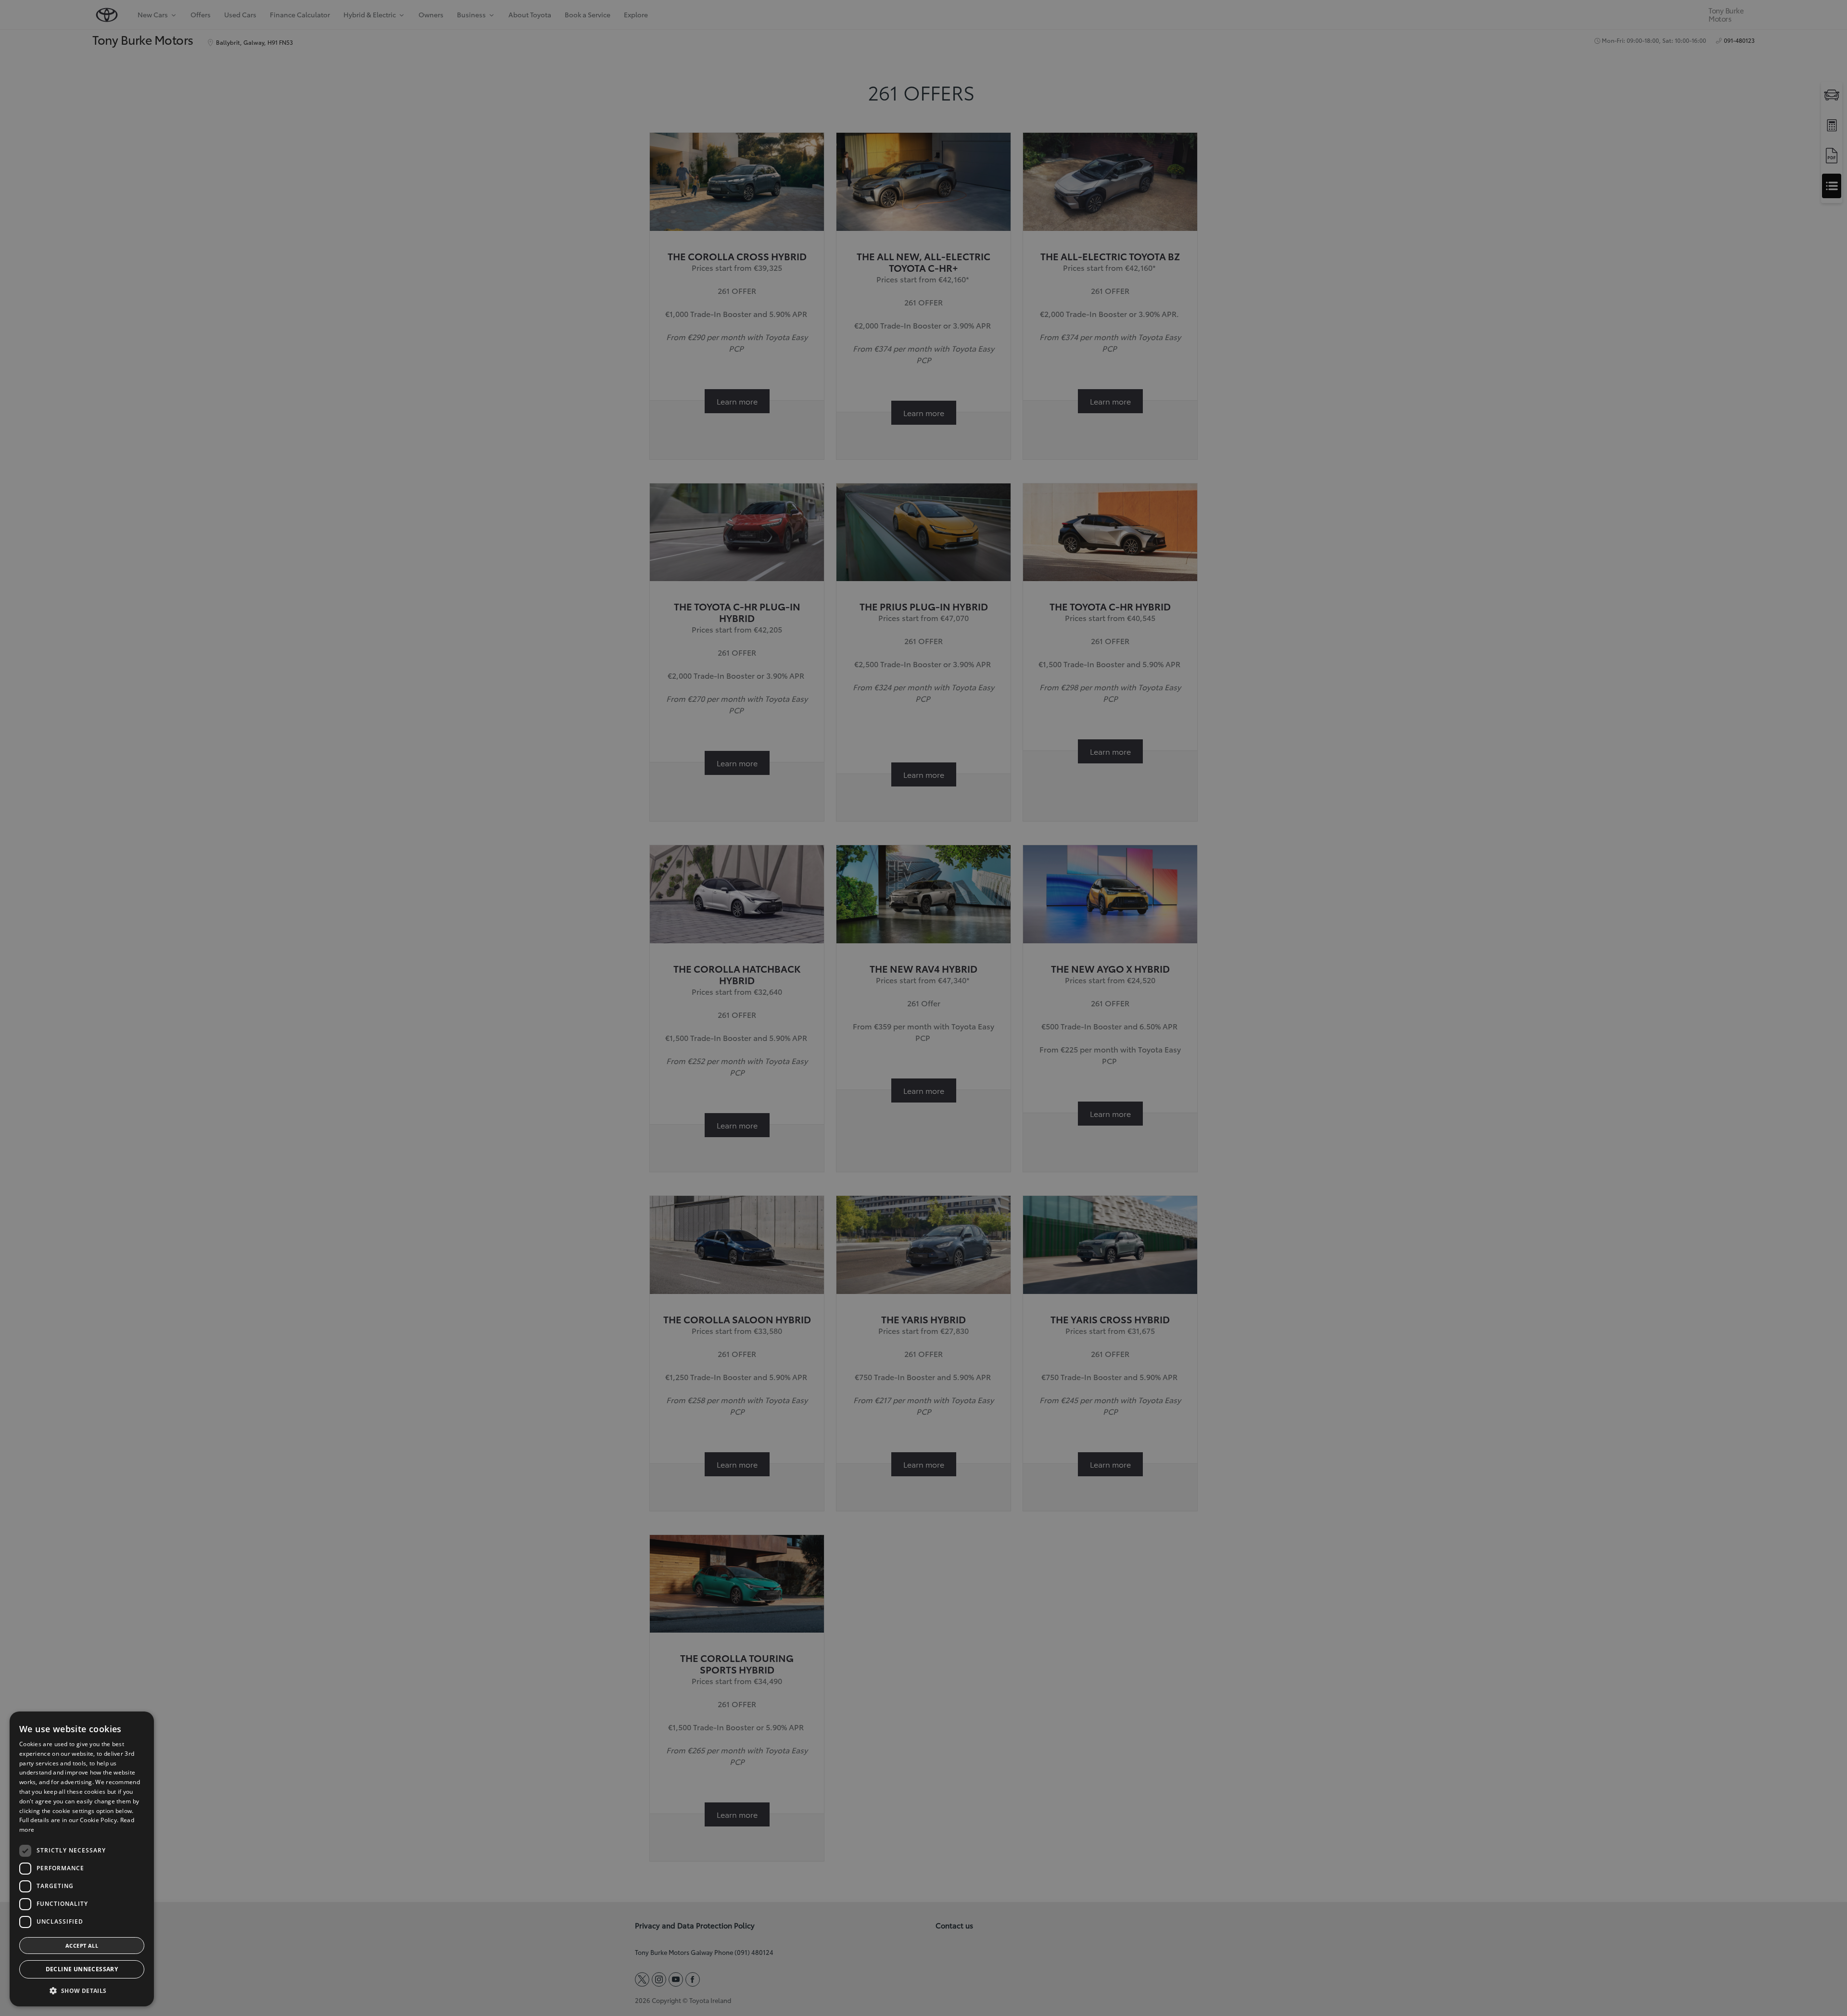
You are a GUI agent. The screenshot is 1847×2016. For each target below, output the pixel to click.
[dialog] (82, 1859)
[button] (82, 1991)
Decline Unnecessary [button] (82, 1969)
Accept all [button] (82, 1946)
